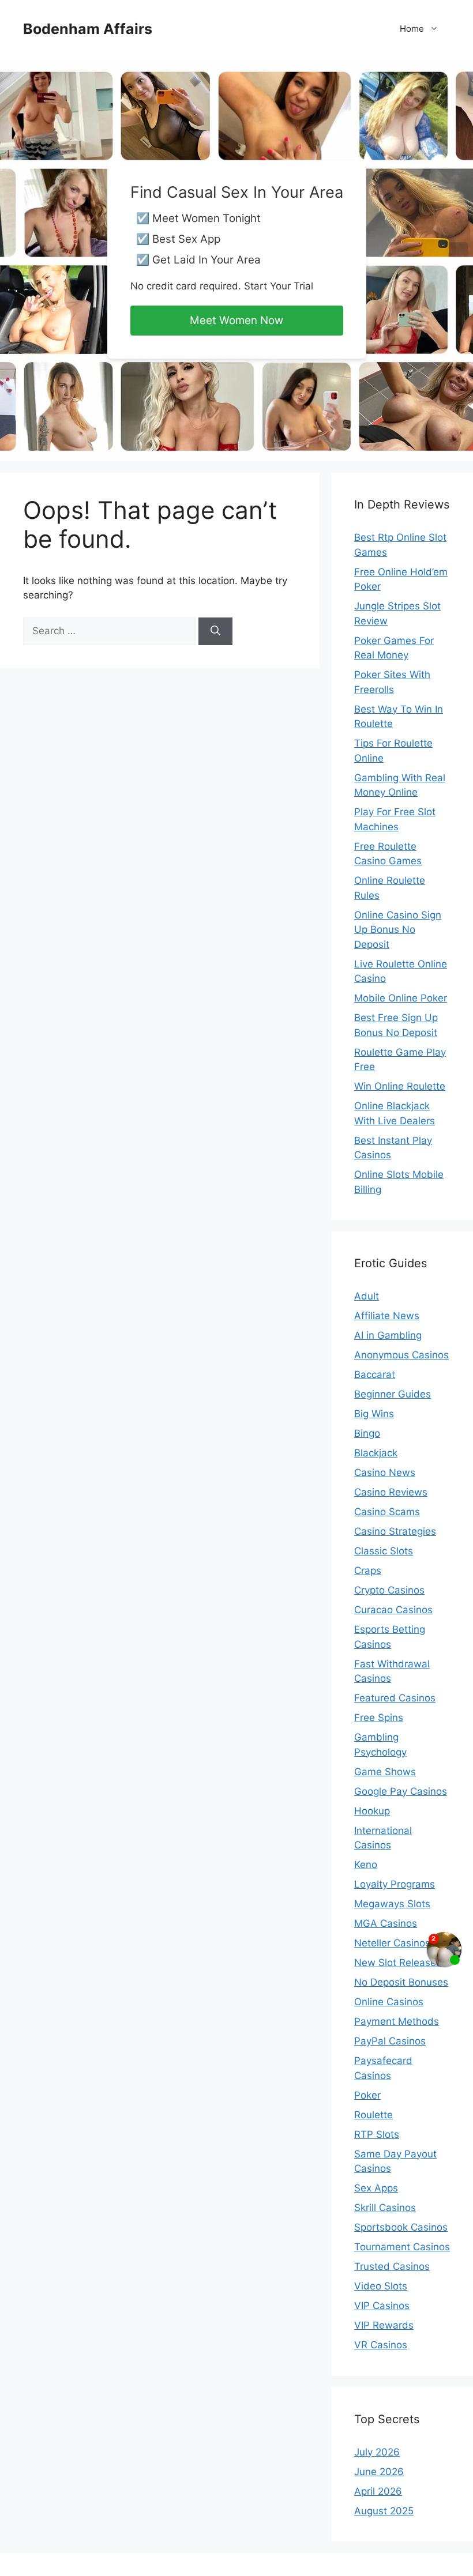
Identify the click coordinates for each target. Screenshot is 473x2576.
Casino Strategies (395, 1531)
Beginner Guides (393, 1394)
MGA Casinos (386, 1923)
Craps (368, 1571)
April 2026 (378, 2491)
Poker (367, 2095)
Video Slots (381, 2286)
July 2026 (377, 2452)
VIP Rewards (384, 2325)
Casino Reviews (391, 1492)
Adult (367, 1296)
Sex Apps (376, 2188)
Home (412, 29)
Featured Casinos (395, 1698)
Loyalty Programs (395, 1884)
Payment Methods (397, 2021)
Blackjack (376, 1453)
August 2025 (384, 2511)
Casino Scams (387, 1512)
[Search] (215, 631)
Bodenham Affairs (88, 29)
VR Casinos (381, 2345)
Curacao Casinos (393, 1610)
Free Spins (379, 1718)
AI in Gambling (388, 1335)
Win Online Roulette (400, 1086)
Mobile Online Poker (401, 998)
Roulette (373, 2115)
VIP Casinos (382, 2306)
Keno (366, 1865)
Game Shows (385, 1772)
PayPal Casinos (390, 2041)
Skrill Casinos (385, 2208)
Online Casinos (389, 2002)
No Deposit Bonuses (401, 1982)
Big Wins (374, 1414)
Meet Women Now (236, 320)
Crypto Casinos (389, 1590)
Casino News (385, 1472)
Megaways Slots (392, 1904)
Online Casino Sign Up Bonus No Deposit (398, 930)
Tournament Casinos (402, 2247)
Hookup (372, 1811)
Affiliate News (387, 1316)
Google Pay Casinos (401, 1791)
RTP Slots (377, 2134)
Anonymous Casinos (401, 1355)
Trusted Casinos (392, 2266)
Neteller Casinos (392, 1943)
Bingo (367, 1433)
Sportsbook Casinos (401, 2227)
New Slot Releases (398, 1963)
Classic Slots (384, 1551)
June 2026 (379, 2472)
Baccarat (375, 1374)
